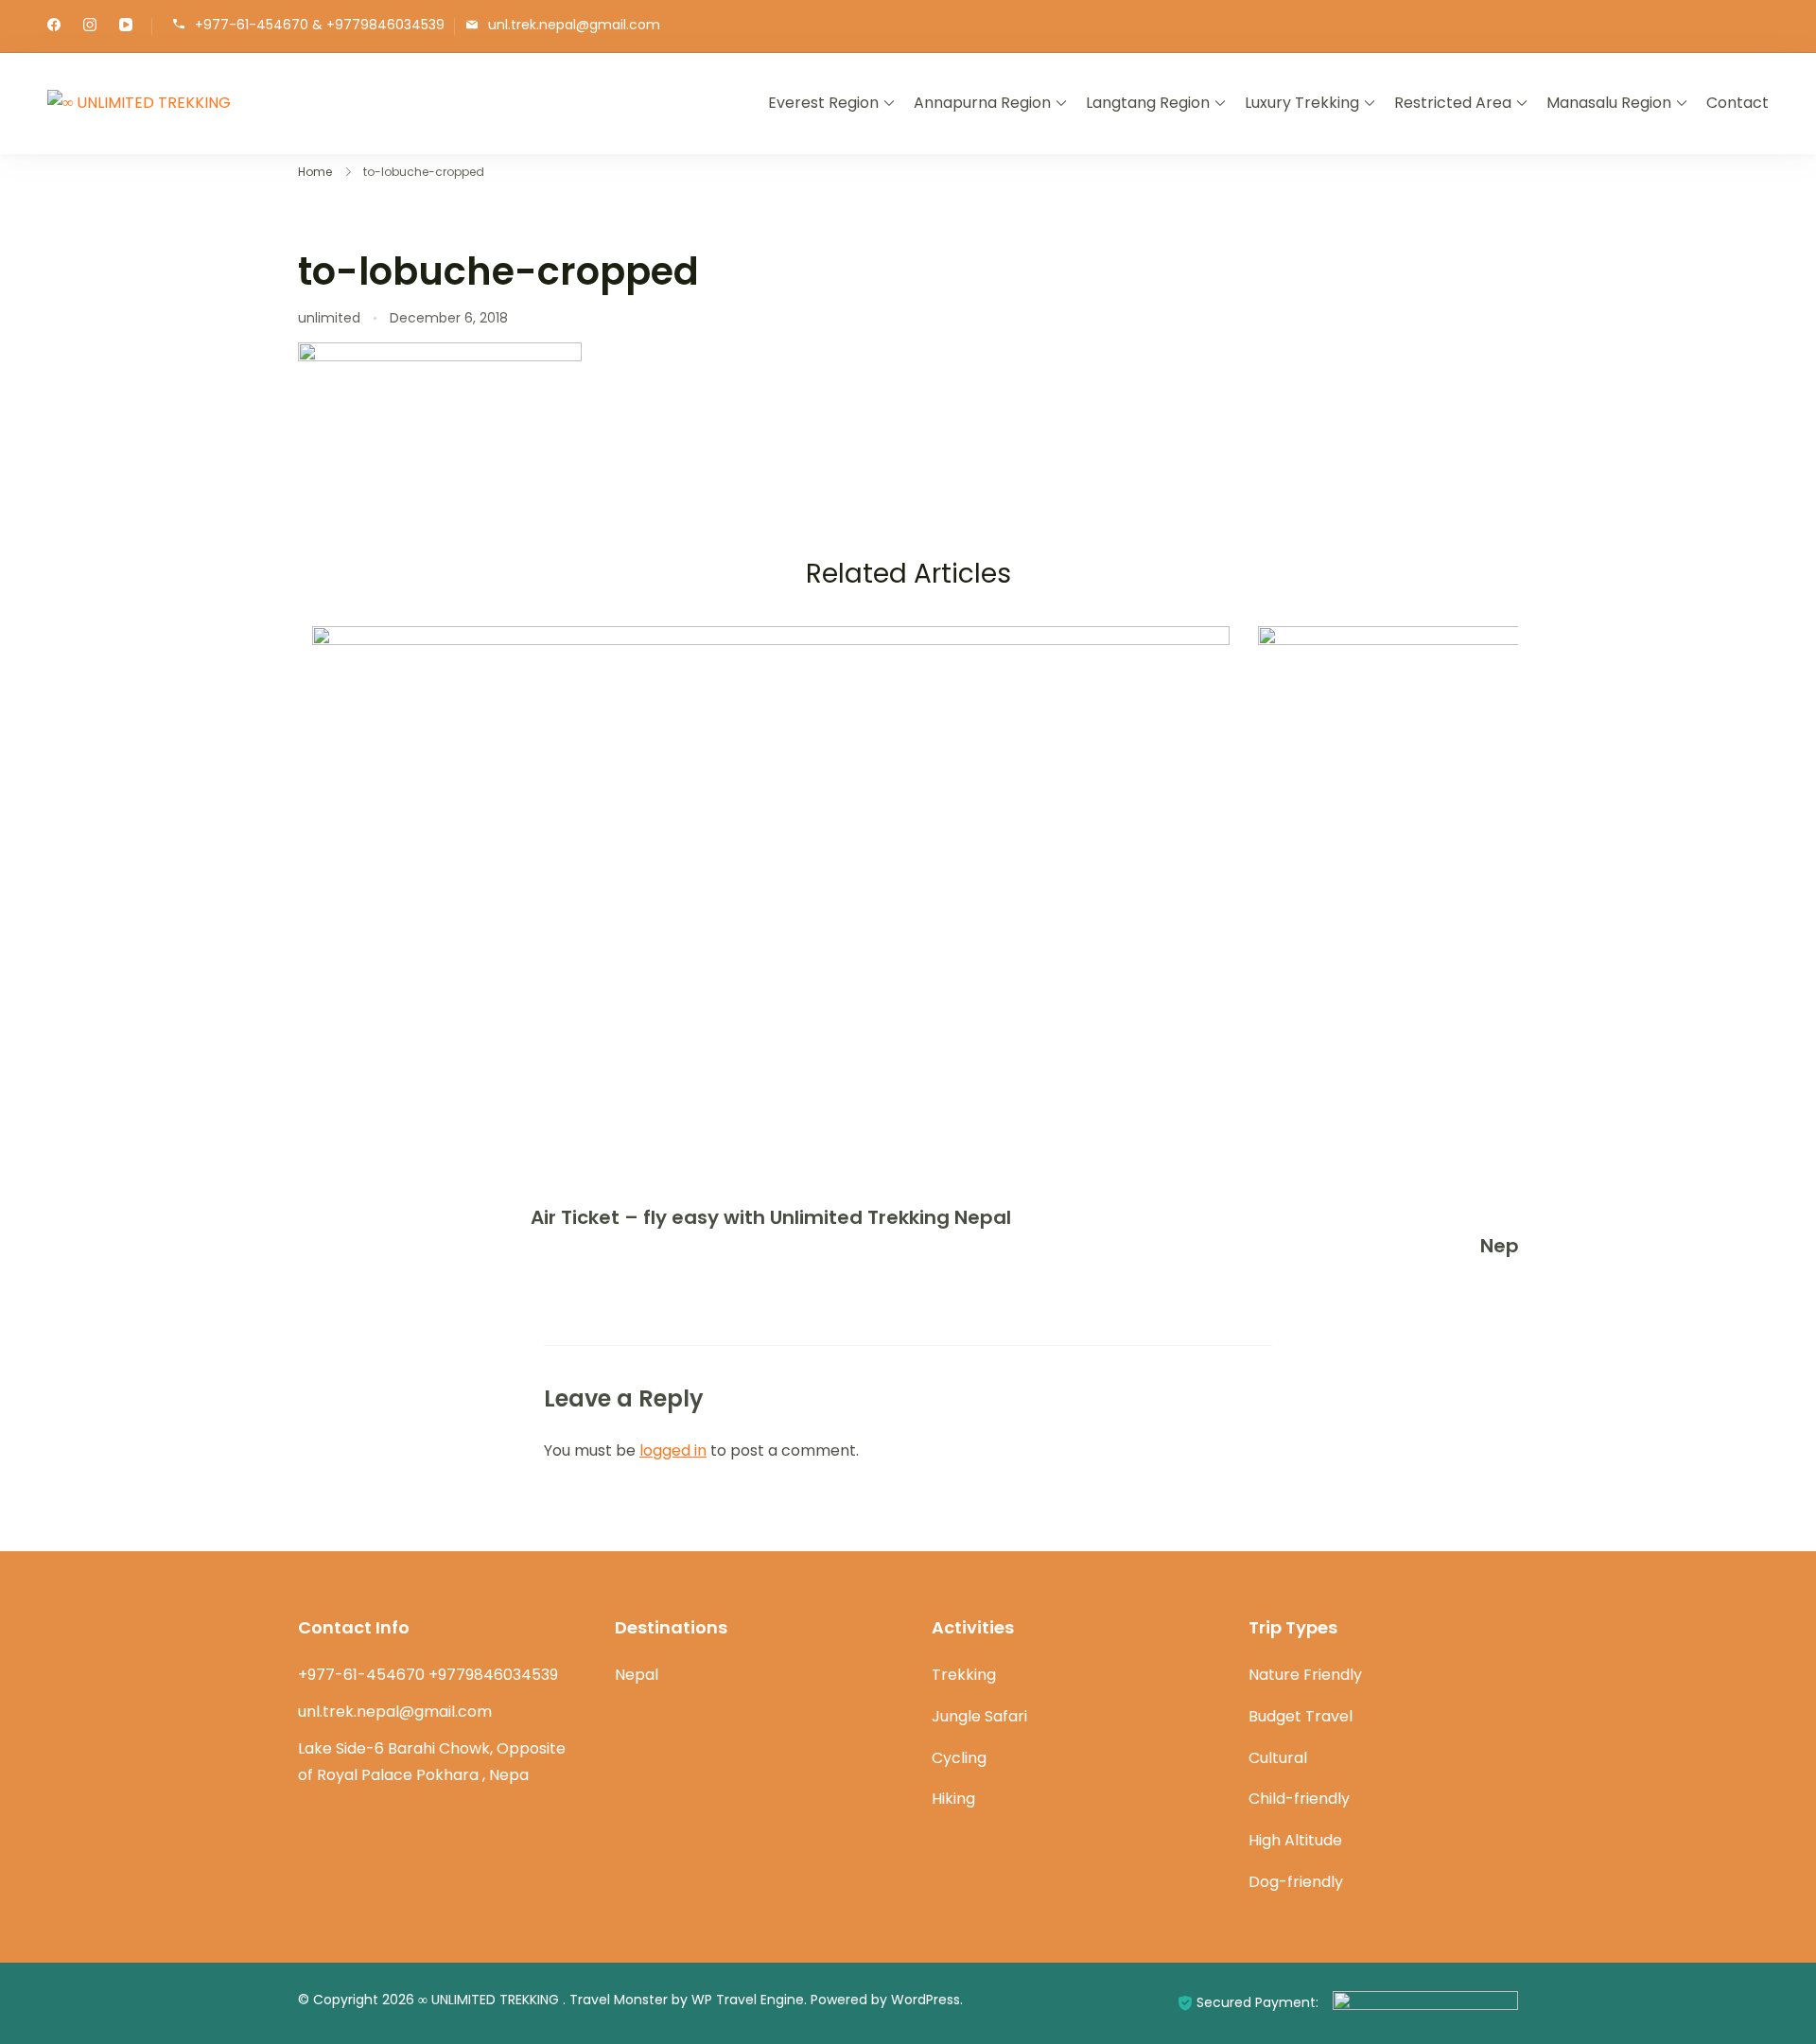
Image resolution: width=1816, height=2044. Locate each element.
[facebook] (54, 26)
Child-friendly (1299, 1799)
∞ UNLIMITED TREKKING (490, 2000)
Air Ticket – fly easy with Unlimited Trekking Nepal (771, 1217)
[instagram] (90, 26)
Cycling (959, 1758)
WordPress (925, 2000)
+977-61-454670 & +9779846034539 (320, 25)
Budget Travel (1301, 1716)
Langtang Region (1148, 103)
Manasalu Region (1609, 103)
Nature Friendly (1305, 1675)
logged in (673, 1450)
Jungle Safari (979, 1716)
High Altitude (1295, 1840)
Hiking (953, 1799)
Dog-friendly (1296, 1882)
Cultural (1278, 1758)
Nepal (637, 1675)
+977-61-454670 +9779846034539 (428, 1675)
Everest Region (823, 103)
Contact (1737, 103)
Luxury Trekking (1302, 103)
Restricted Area (1453, 103)
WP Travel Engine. (749, 2000)
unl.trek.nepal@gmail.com (574, 25)
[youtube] (126, 26)
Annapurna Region (982, 103)
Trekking (964, 1675)
